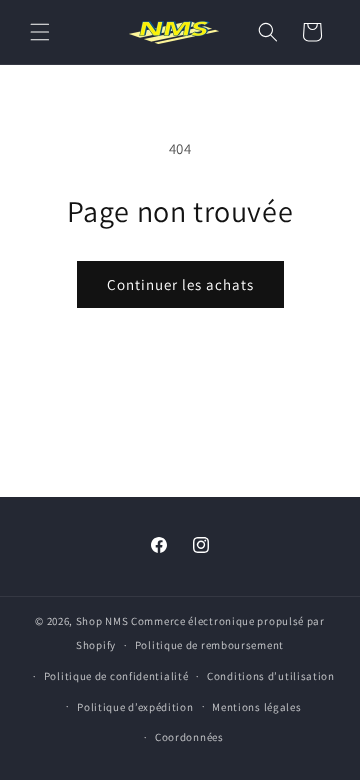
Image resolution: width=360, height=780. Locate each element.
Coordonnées (189, 737)
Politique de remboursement (209, 645)
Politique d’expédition (135, 707)
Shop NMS (102, 621)
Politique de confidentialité (116, 676)
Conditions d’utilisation (271, 676)
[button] (40, 32)
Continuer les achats (180, 284)
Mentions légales (256, 707)
